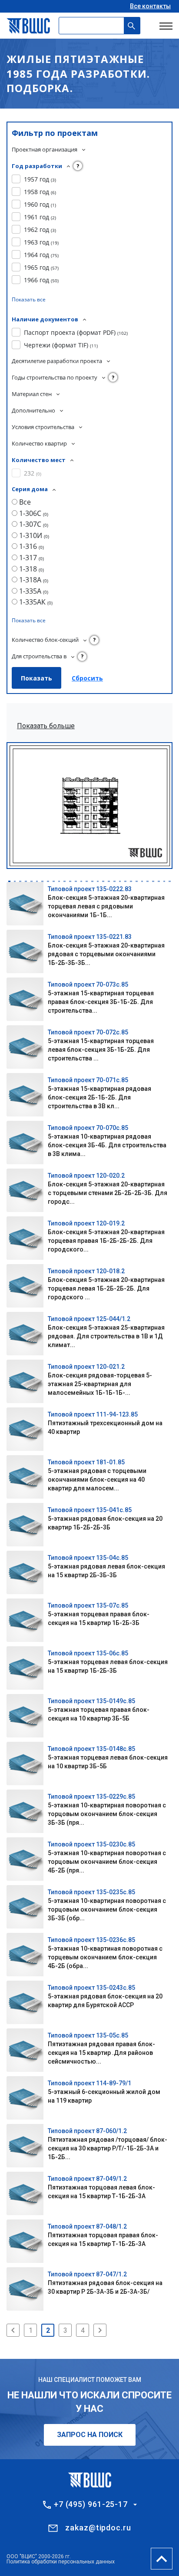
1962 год (40, 230)
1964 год (41, 255)
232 (33, 473)
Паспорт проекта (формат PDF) (76, 332)
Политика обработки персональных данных (61, 2562)
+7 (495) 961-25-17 (91, 2504)
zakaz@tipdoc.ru (98, 2528)
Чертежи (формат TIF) (61, 345)
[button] (9, 881)
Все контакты (150, 6)
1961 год (40, 217)
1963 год (41, 242)
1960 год (40, 204)
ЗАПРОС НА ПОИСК (90, 2435)
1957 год (40, 179)
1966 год (41, 280)
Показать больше (46, 726)
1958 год (40, 192)
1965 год (41, 267)
